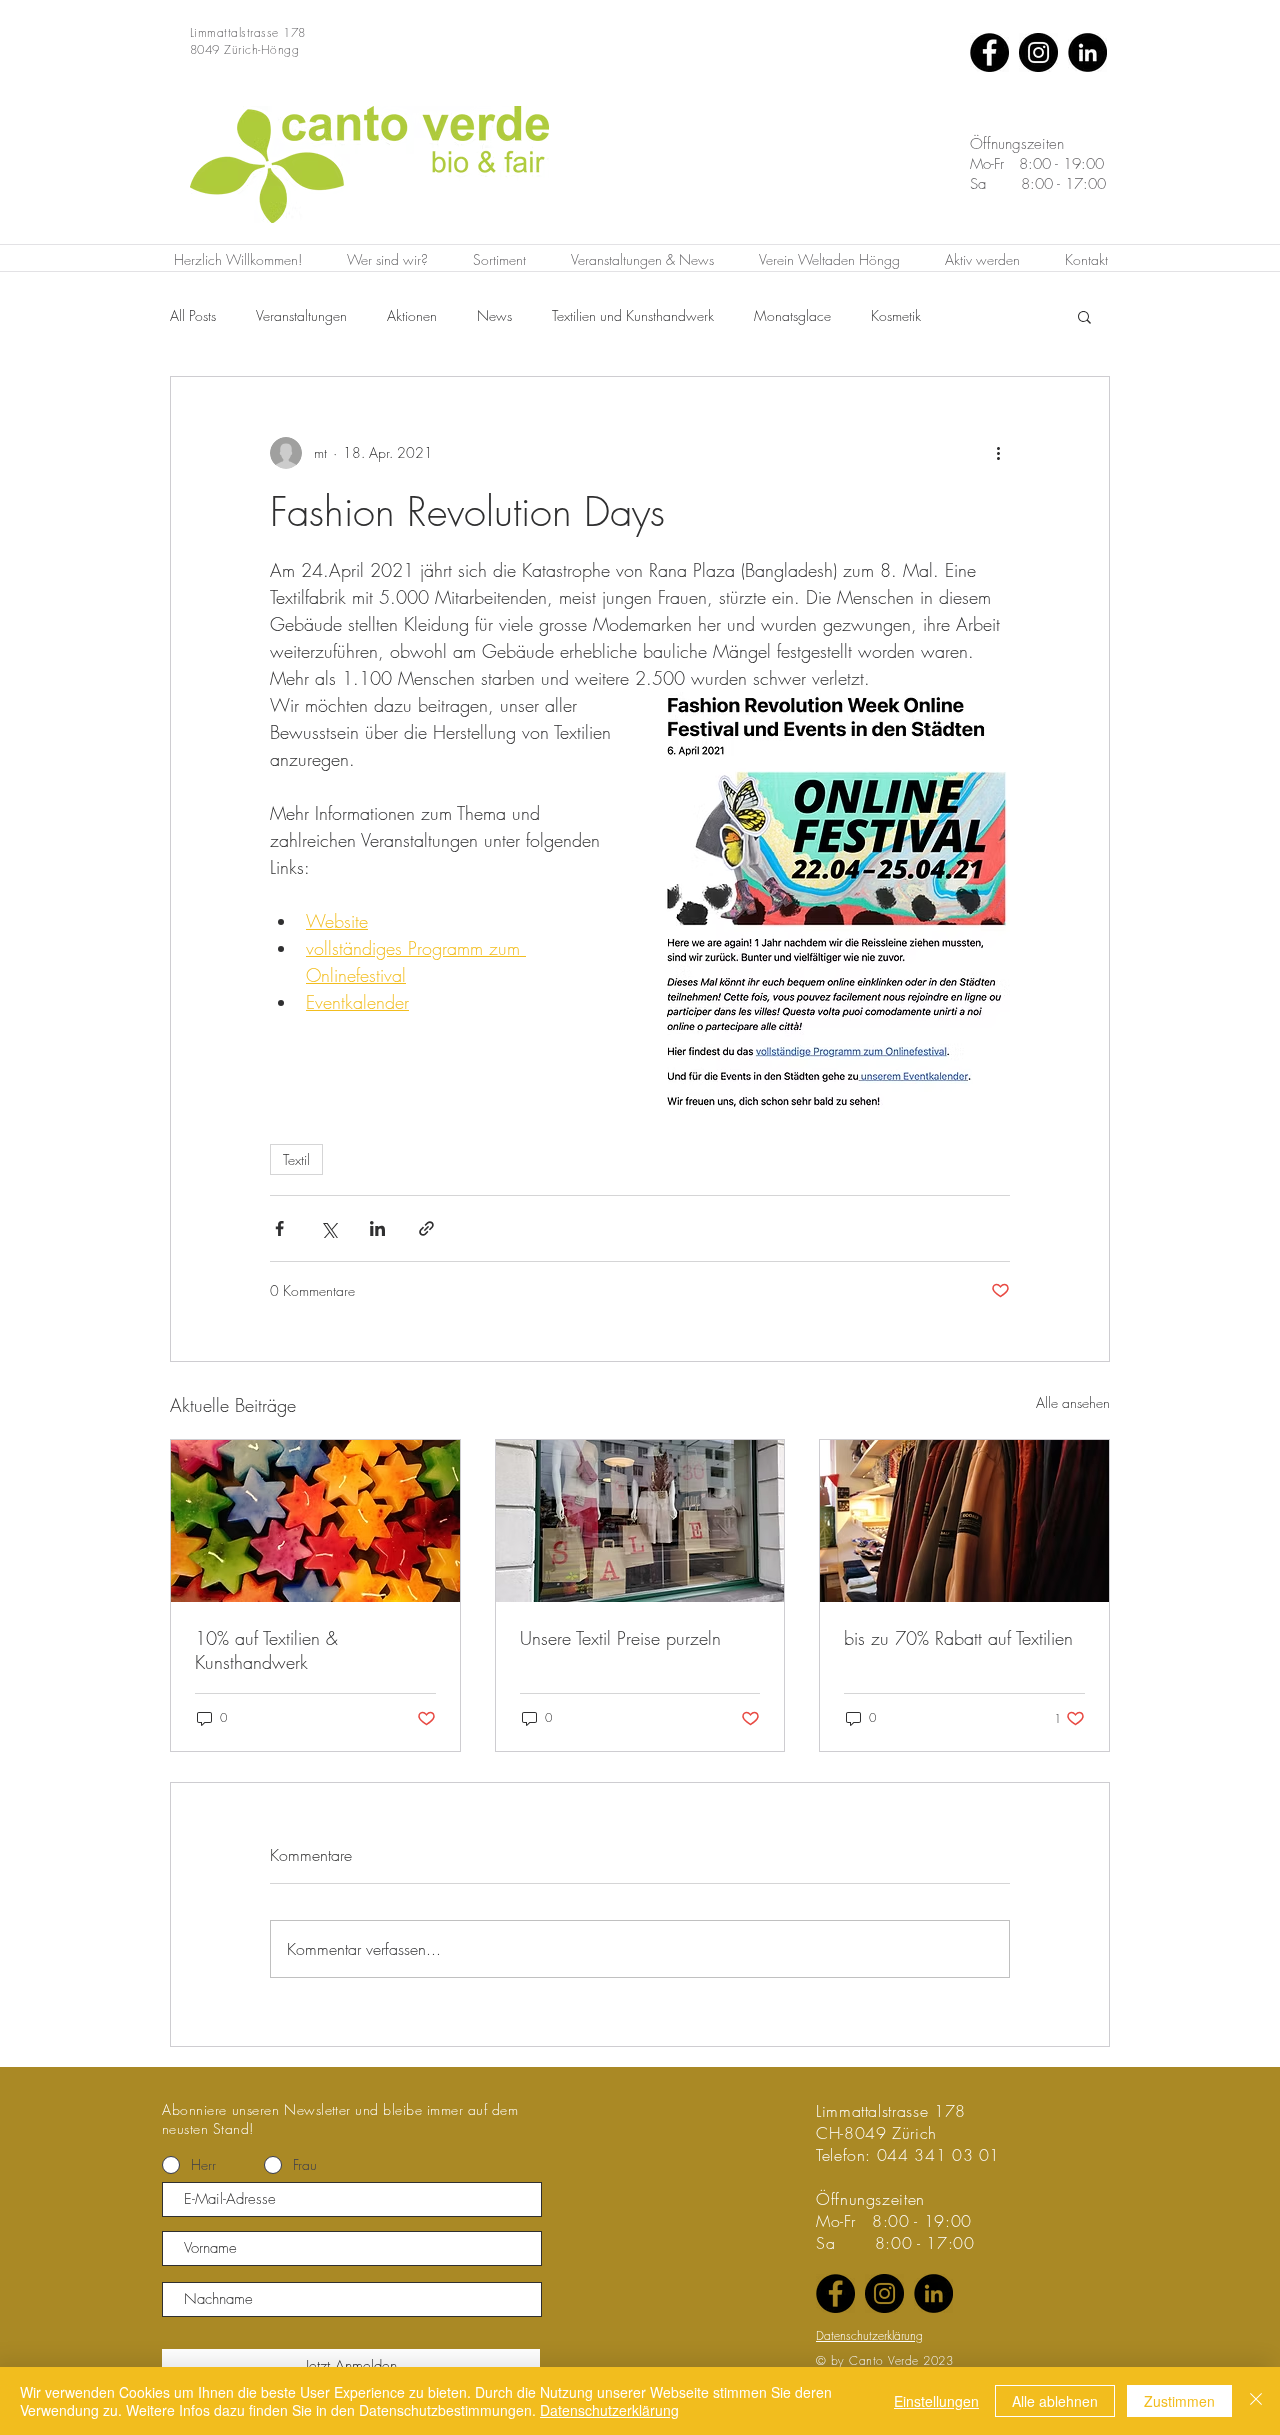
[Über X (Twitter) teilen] (328, 1228)
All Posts (193, 315)
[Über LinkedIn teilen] (377, 1228)
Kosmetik (896, 315)
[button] (1084, 316)
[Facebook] (989, 52)
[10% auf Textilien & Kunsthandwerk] (315, 1521)
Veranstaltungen (301, 315)
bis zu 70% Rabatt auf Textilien (958, 1638)
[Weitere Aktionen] (998, 453)
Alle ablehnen (1055, 2401)
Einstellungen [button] (936, 2401)
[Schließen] (1256, 2401)
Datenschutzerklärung (609, 2410)
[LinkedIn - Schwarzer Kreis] (1087, 52)
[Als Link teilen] (426, 1228)
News (494, 315)
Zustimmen (1179, 2401)
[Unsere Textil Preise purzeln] (640, 1521)
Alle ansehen (1073, 1402)
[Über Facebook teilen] (279, 1228)
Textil (296, 1159)
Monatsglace (792, 315)
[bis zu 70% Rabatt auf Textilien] (964, 1521)
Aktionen (412, 315)
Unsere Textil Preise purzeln (620, 1638)
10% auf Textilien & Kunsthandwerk (266, 1650)
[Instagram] (1038, 52)
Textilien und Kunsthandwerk (633, 315)
